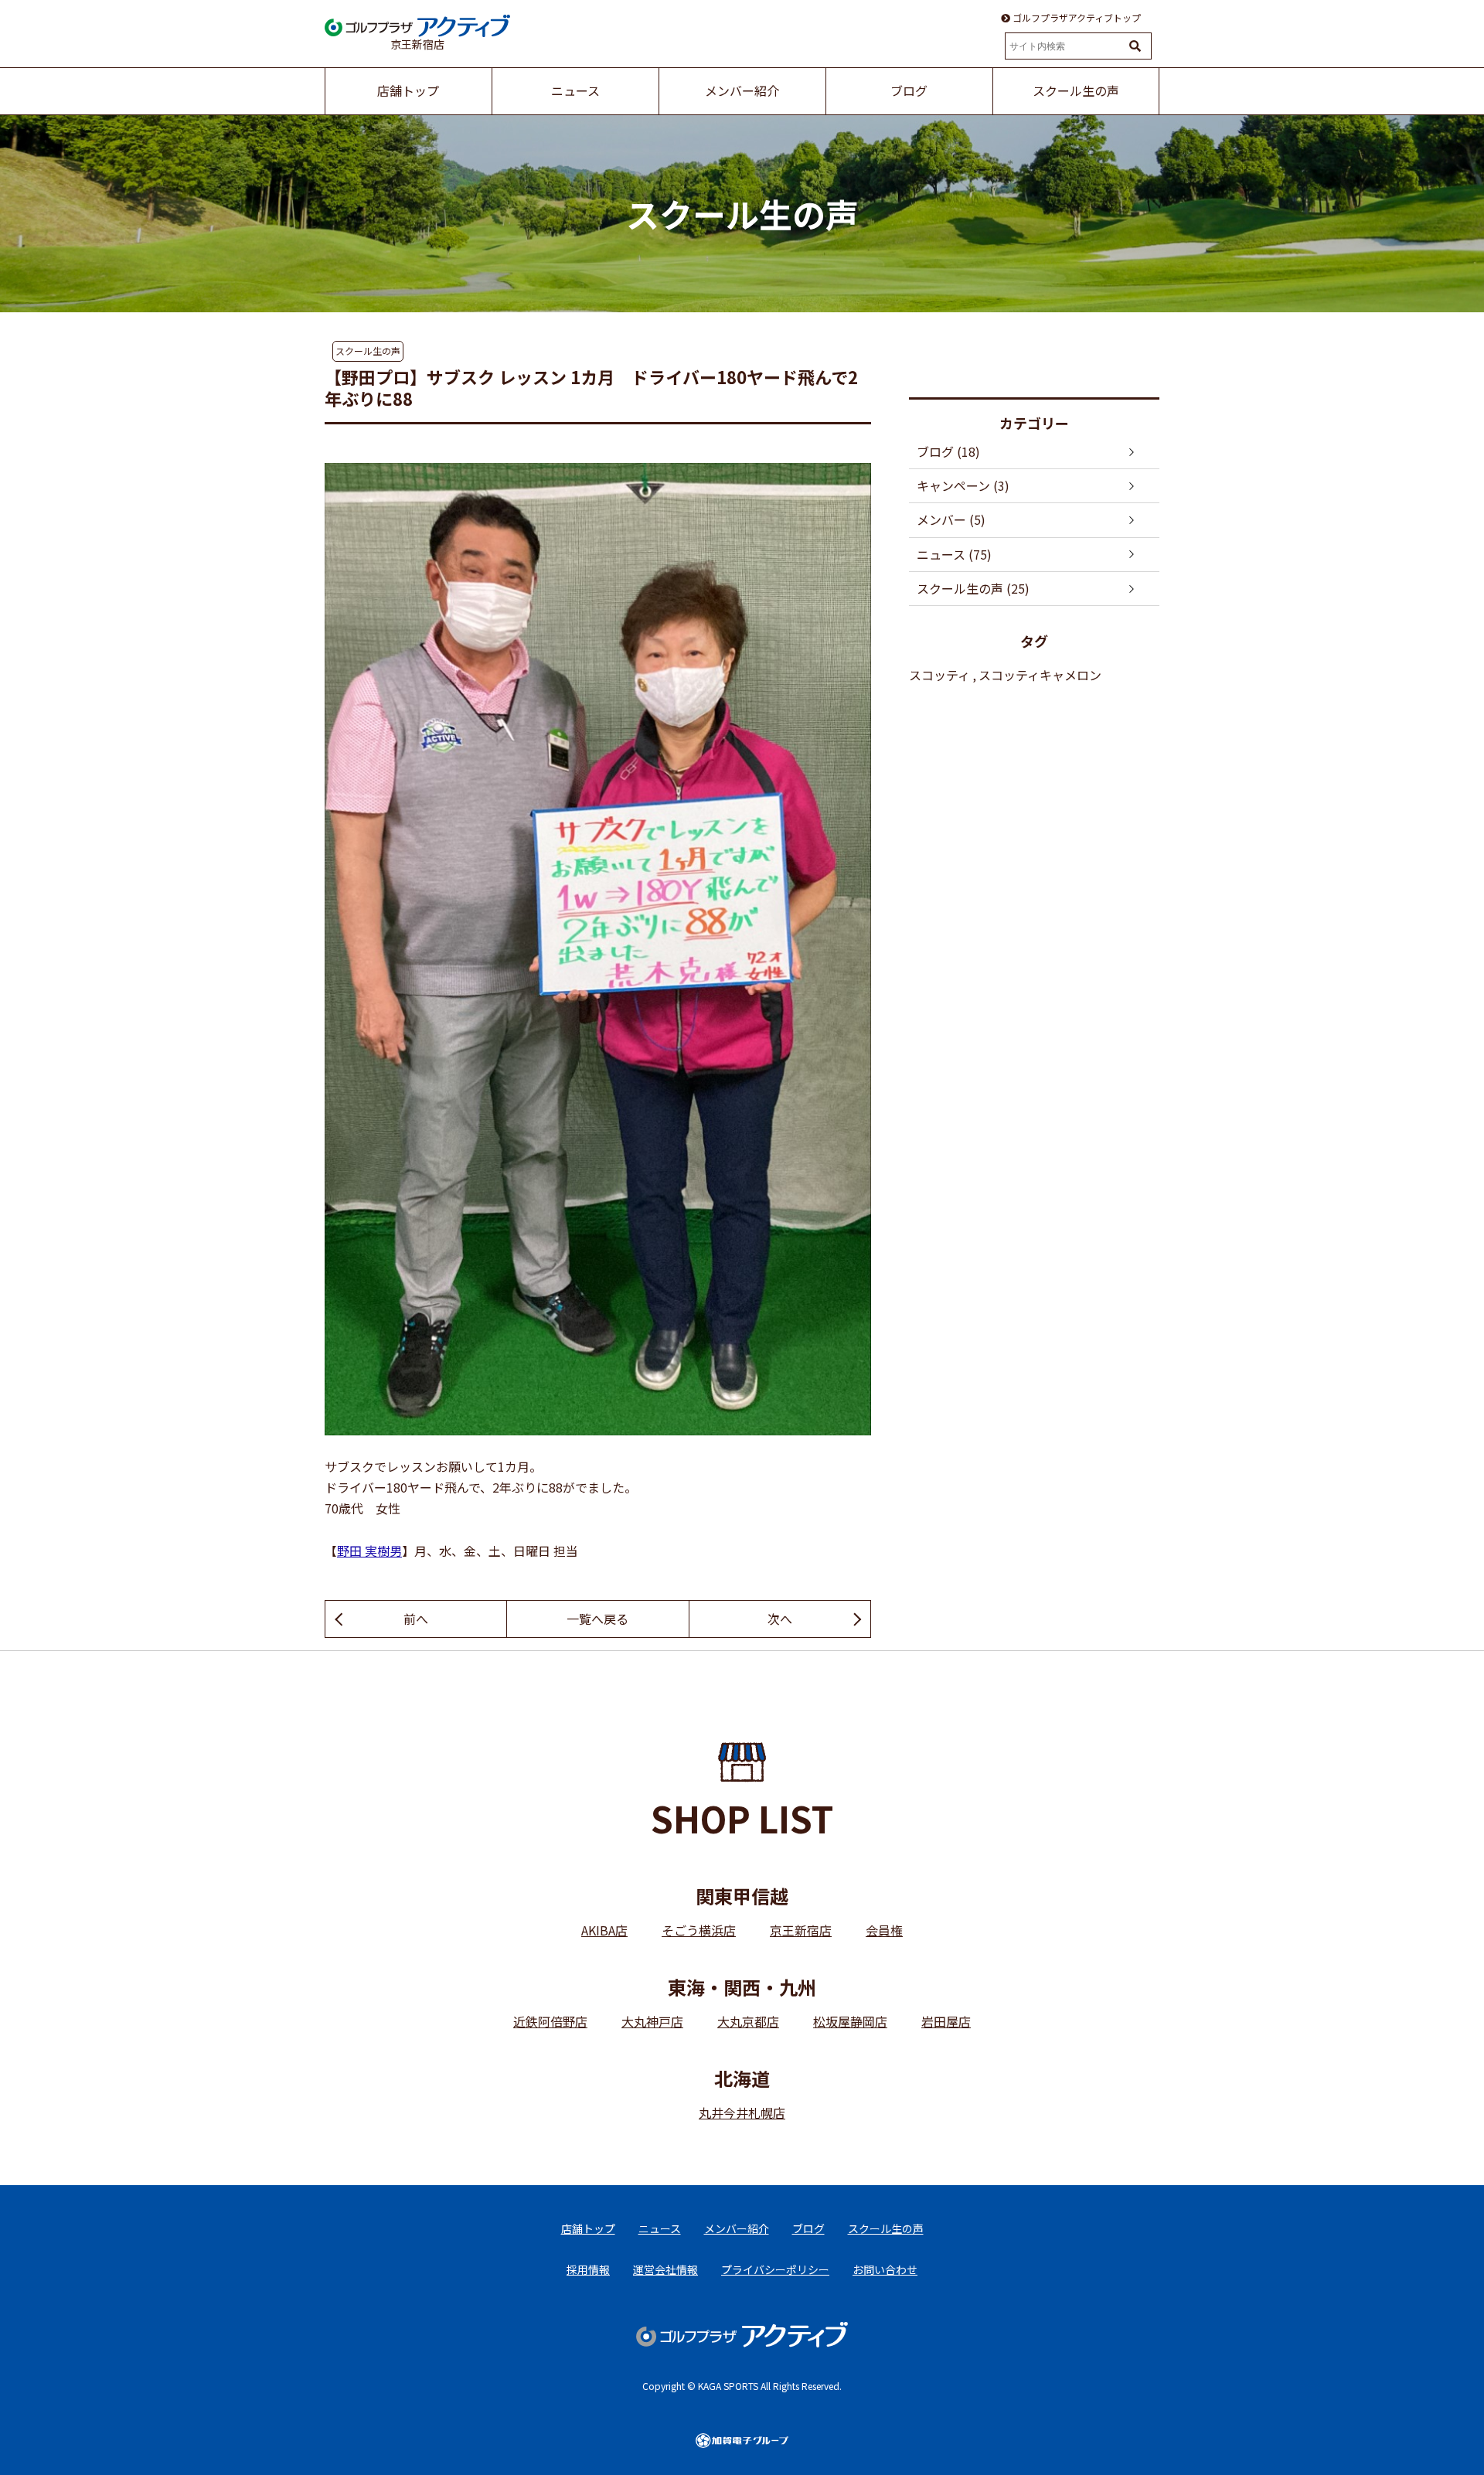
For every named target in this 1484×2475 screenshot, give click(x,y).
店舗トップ (588, 2228)
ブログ (808, 2228)
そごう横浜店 (699, 1930)
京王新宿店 (801, 1930)
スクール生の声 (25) (973, 588)
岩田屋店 (946, 2021)
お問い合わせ (885, 2269)
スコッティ (939, 675)
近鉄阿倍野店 (550, 2021)
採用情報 (588, 2269)
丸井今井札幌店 (742, 2112)
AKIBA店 (604, 1930)
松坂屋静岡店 (850, 2021)
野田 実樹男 (369, 1551)
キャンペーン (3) (963, 485)
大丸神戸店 (652, 2021)
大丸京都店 (748, 2021)
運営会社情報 (665, 2269)
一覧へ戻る (597, 1619)
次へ (780, 1619)
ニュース (660, 2228)
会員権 (884, 1930)
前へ (416, 1619)
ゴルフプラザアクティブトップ (1076, 18)
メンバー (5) (951, 519)
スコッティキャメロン (1040, 675)
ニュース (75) (954, 554)
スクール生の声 (368, 351)
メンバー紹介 (737, 2228)
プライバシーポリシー (775, 2269)
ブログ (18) (948, 451)
